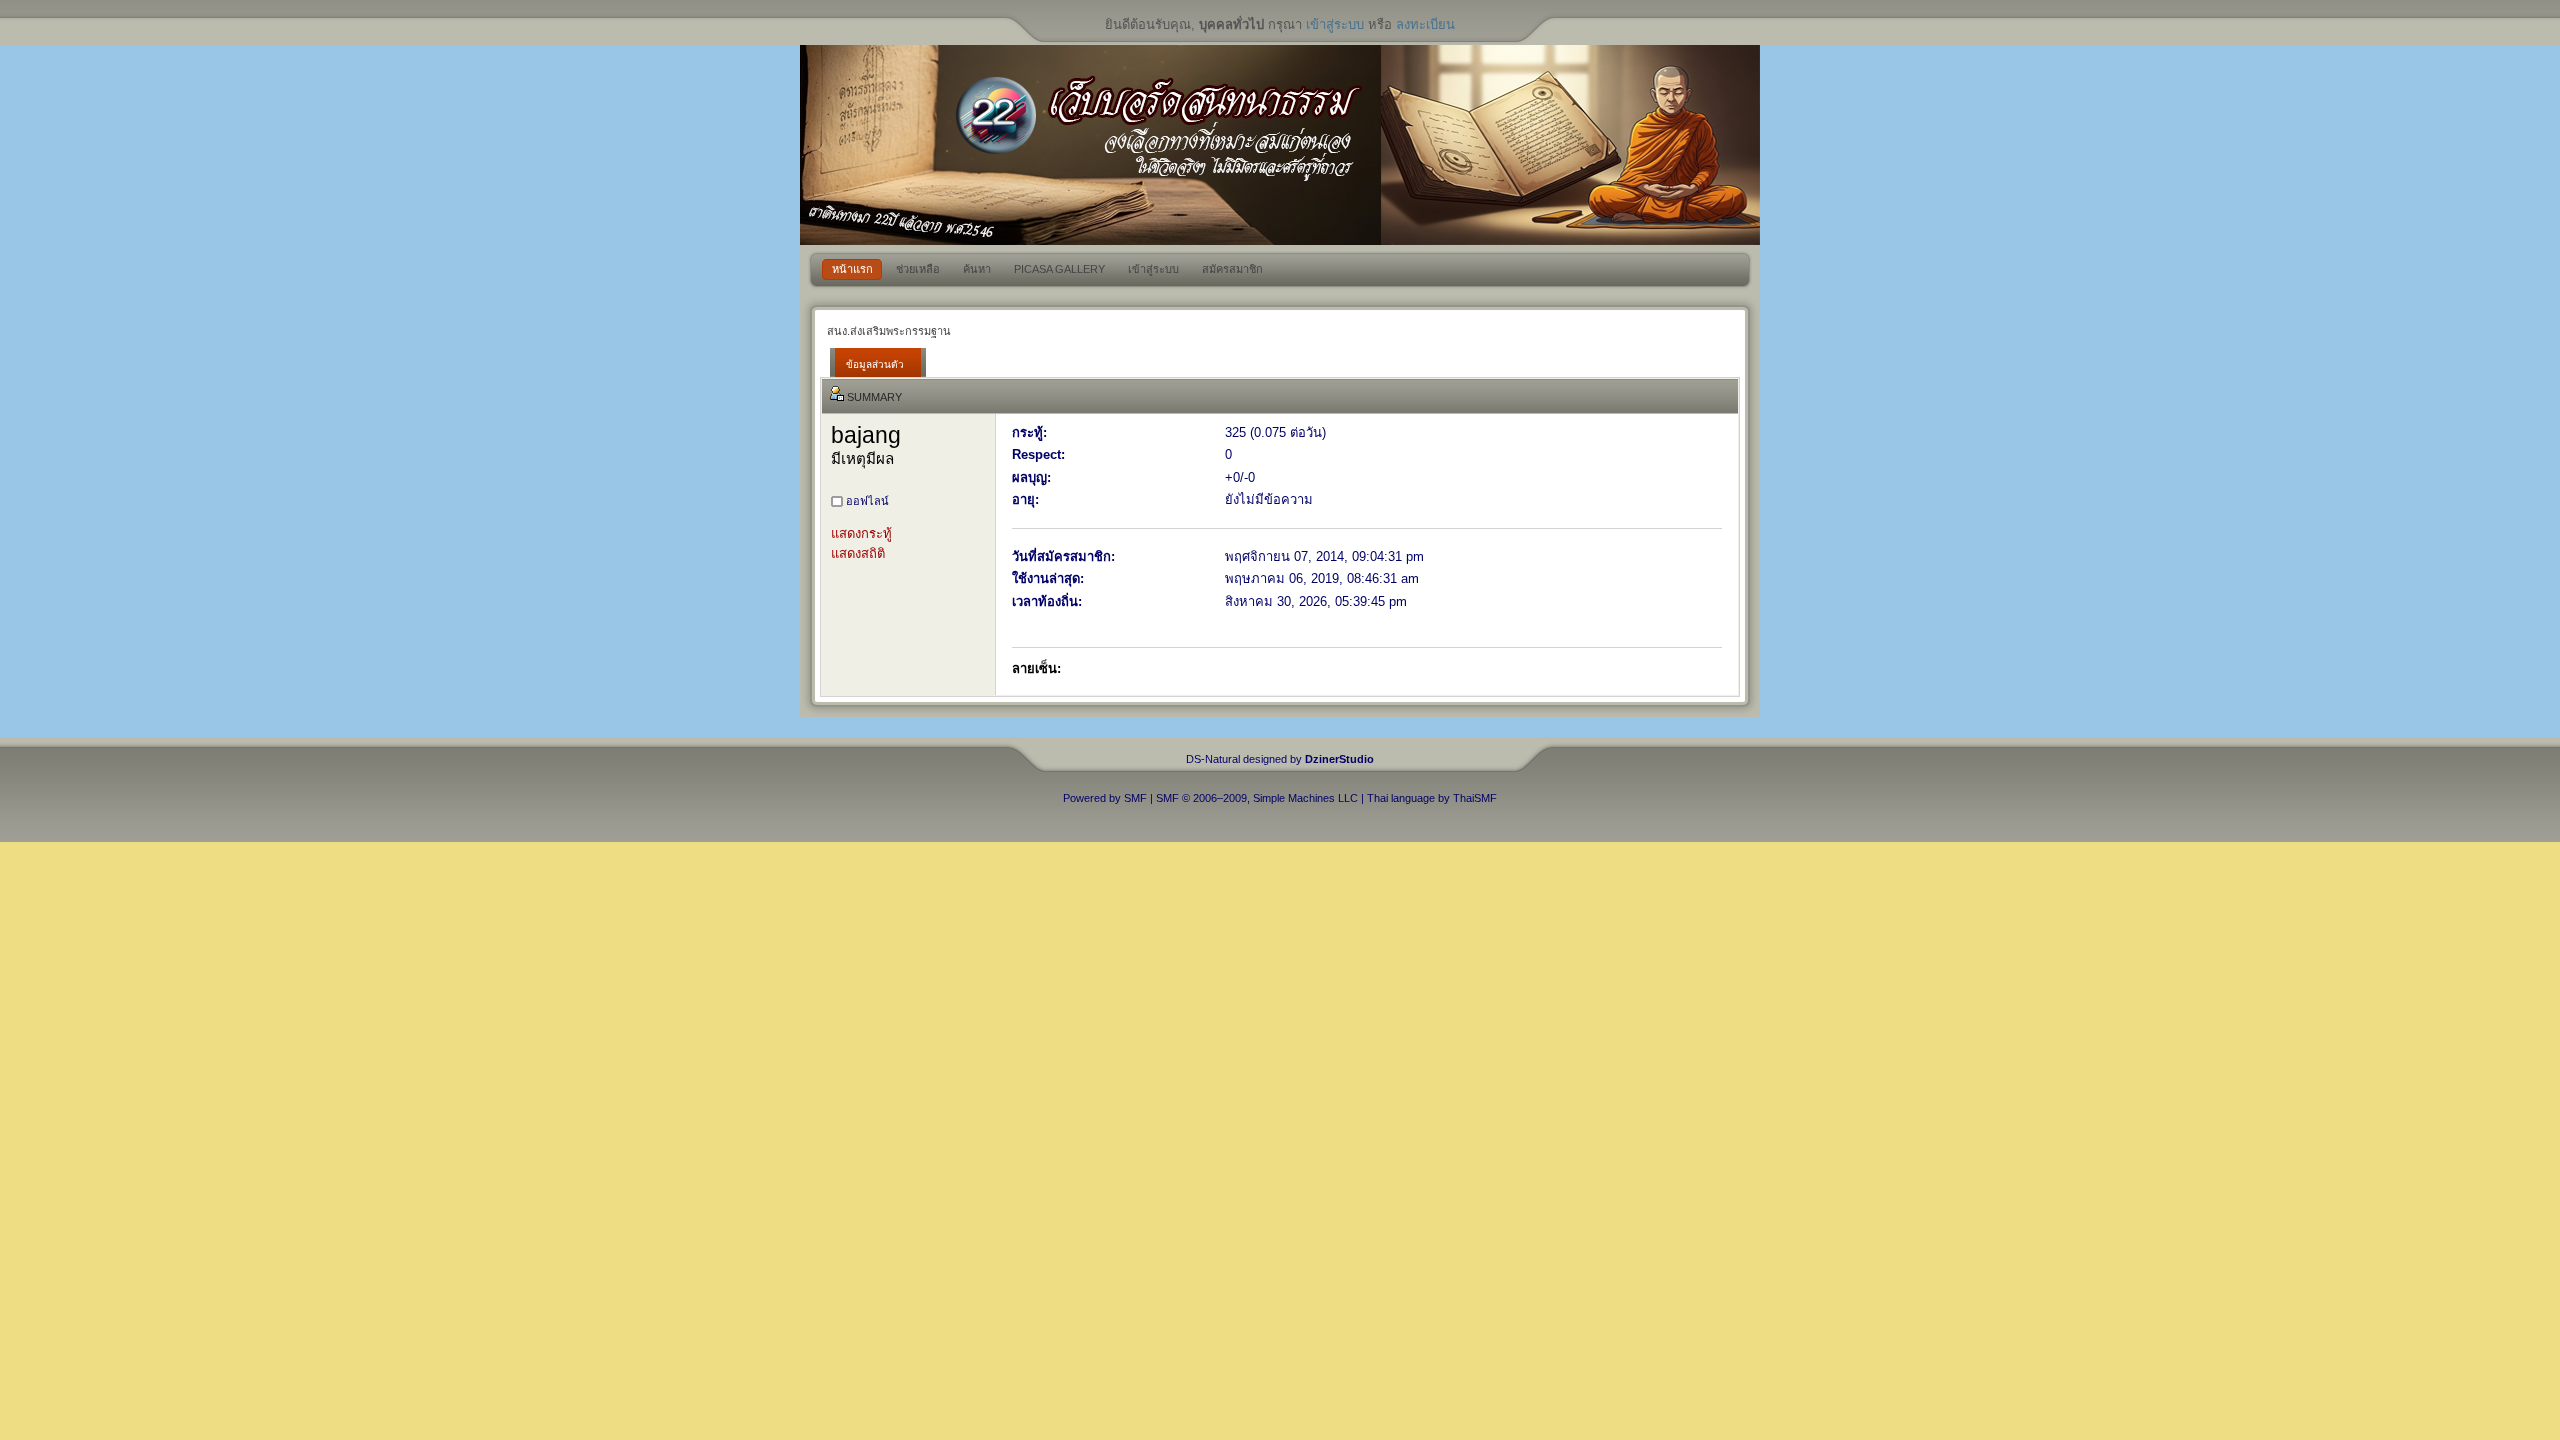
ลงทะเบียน (1425, 24)
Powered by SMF (1105, 798)
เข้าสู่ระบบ (1335, 24)
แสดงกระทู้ (861, 533)
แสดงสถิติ (858, 553)
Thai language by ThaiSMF (1432, 798)
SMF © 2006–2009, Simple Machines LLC (1257, 798)
